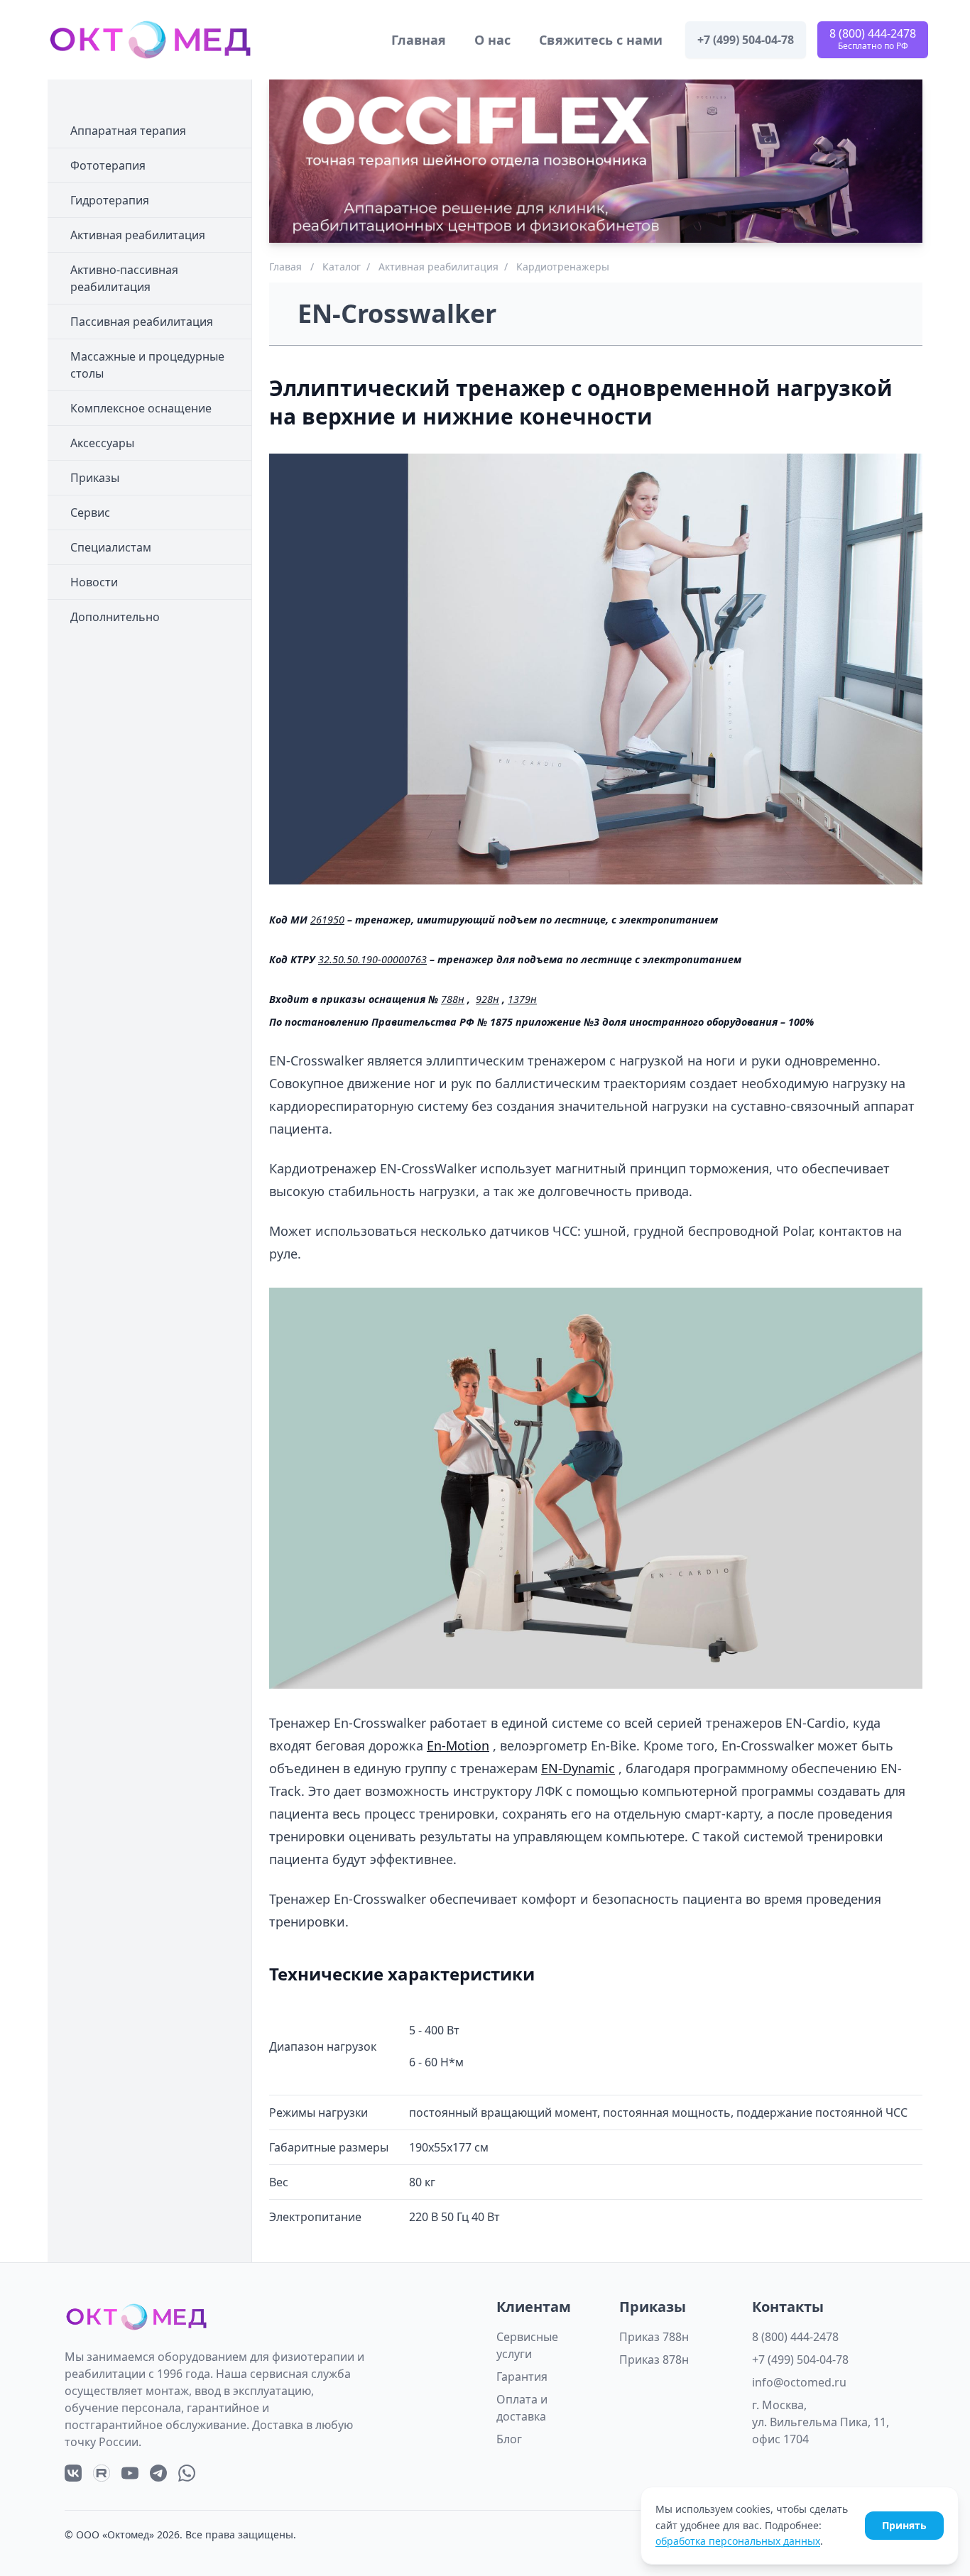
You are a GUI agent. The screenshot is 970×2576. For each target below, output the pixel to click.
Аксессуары (102, 443)
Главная (419, 40)
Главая (285, 267)
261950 (327, 920)
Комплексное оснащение (141, 408)
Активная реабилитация (138, 235)
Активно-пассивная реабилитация (124, 278)
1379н (522, 999)
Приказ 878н (654, 2359)
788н (453, 999)
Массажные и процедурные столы (147, 365)
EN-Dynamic (578, 1768)
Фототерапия (108, 165)
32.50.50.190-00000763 (372, 959)
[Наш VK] (73, 2473)
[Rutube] (102, 2473)
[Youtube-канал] (130, 2473)
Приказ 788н (654, 2337)
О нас (492, 40)
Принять (904, 2525)
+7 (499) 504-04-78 (800, 2359)
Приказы (95, 478)
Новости (94, 582)
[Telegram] (158, 2473)
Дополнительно (115, 617)
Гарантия (522, 2377)
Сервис (90, 513)
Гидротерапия (110, 200)
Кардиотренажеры (563, 267)
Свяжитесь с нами (601, 40)
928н (487, 999)
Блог (509, 2439)
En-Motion (458, 1745)
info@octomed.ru (799, 2382)
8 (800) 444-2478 (795, 2337)
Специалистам (111, 547)
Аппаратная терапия (128, 131)
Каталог (342, 267)
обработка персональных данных (738, 2541)
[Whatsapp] (187, 2473)
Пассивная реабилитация (142, 322)
